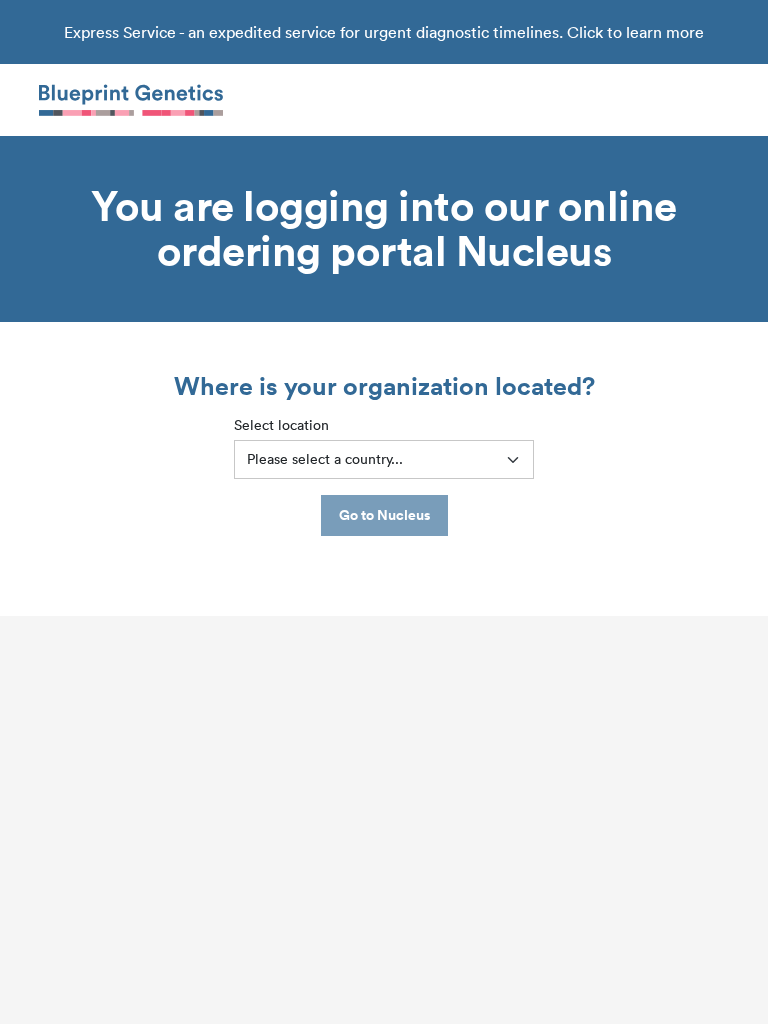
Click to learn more (635, 32)
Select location (281, 425)
